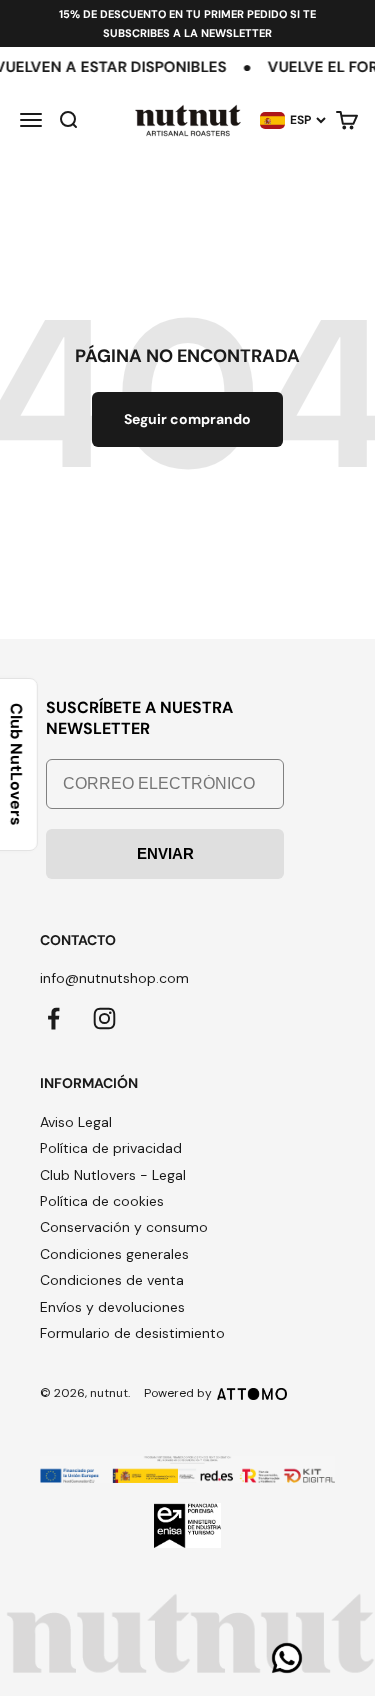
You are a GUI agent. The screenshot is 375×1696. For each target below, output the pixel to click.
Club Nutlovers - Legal (113, 1175)
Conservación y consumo (124, 1227)
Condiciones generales (114, 1254)
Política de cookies (102, 1201)
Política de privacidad (111, 1148)
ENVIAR (165, 853)
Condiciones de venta (112, 1280)
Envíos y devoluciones (112, 1307)
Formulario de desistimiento (132, 1333)
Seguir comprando (187, 419)
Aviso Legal (76, 1122)
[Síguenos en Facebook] (53, 1018)
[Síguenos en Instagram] (104, 1018)
